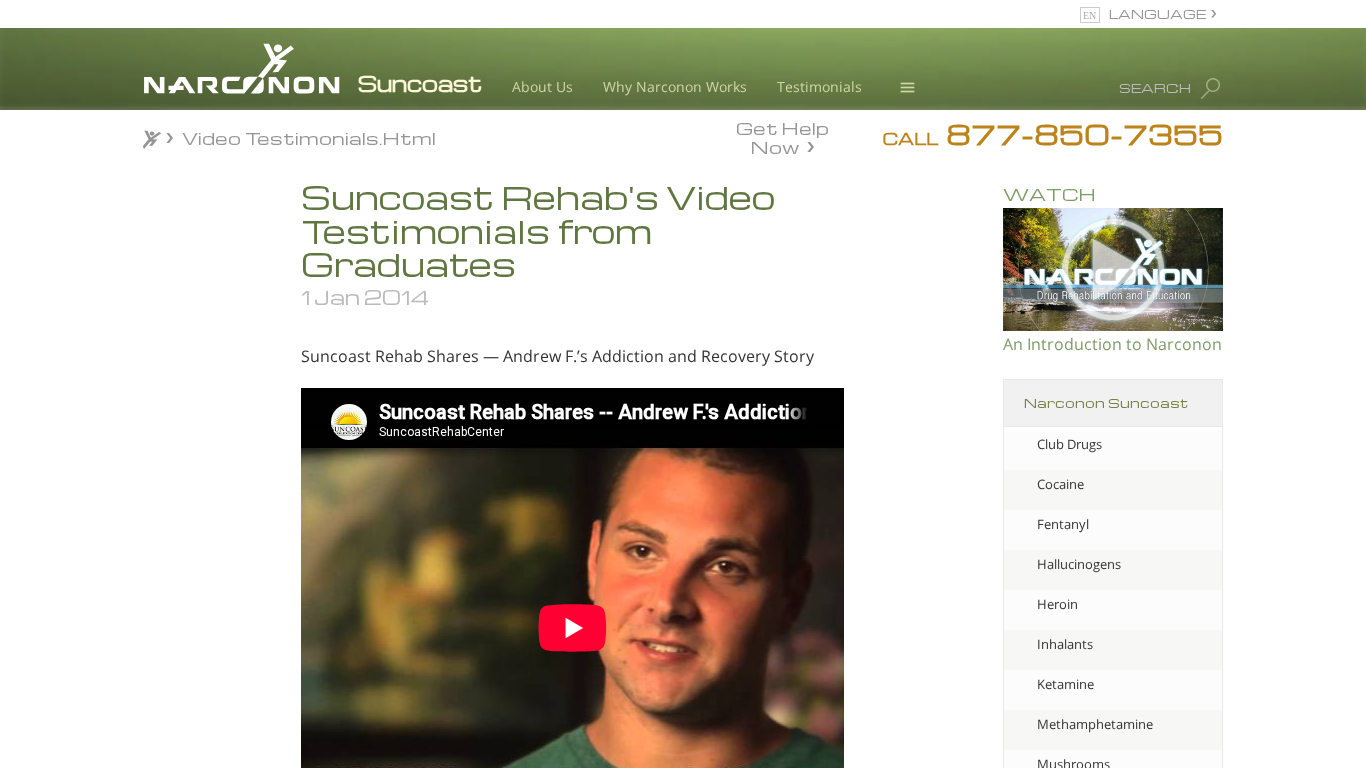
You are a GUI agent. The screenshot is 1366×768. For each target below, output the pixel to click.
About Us (542, 86)
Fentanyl (1063, 524)
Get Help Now (782, 136)
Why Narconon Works (675, 86)
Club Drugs (1069, 444)
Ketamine (1065, 684)
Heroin (1057, 604)
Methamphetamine (1095, 724)
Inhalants (1065, 644)
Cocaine (1060, 484)
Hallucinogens (1079, 564)
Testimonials (819, 86)
